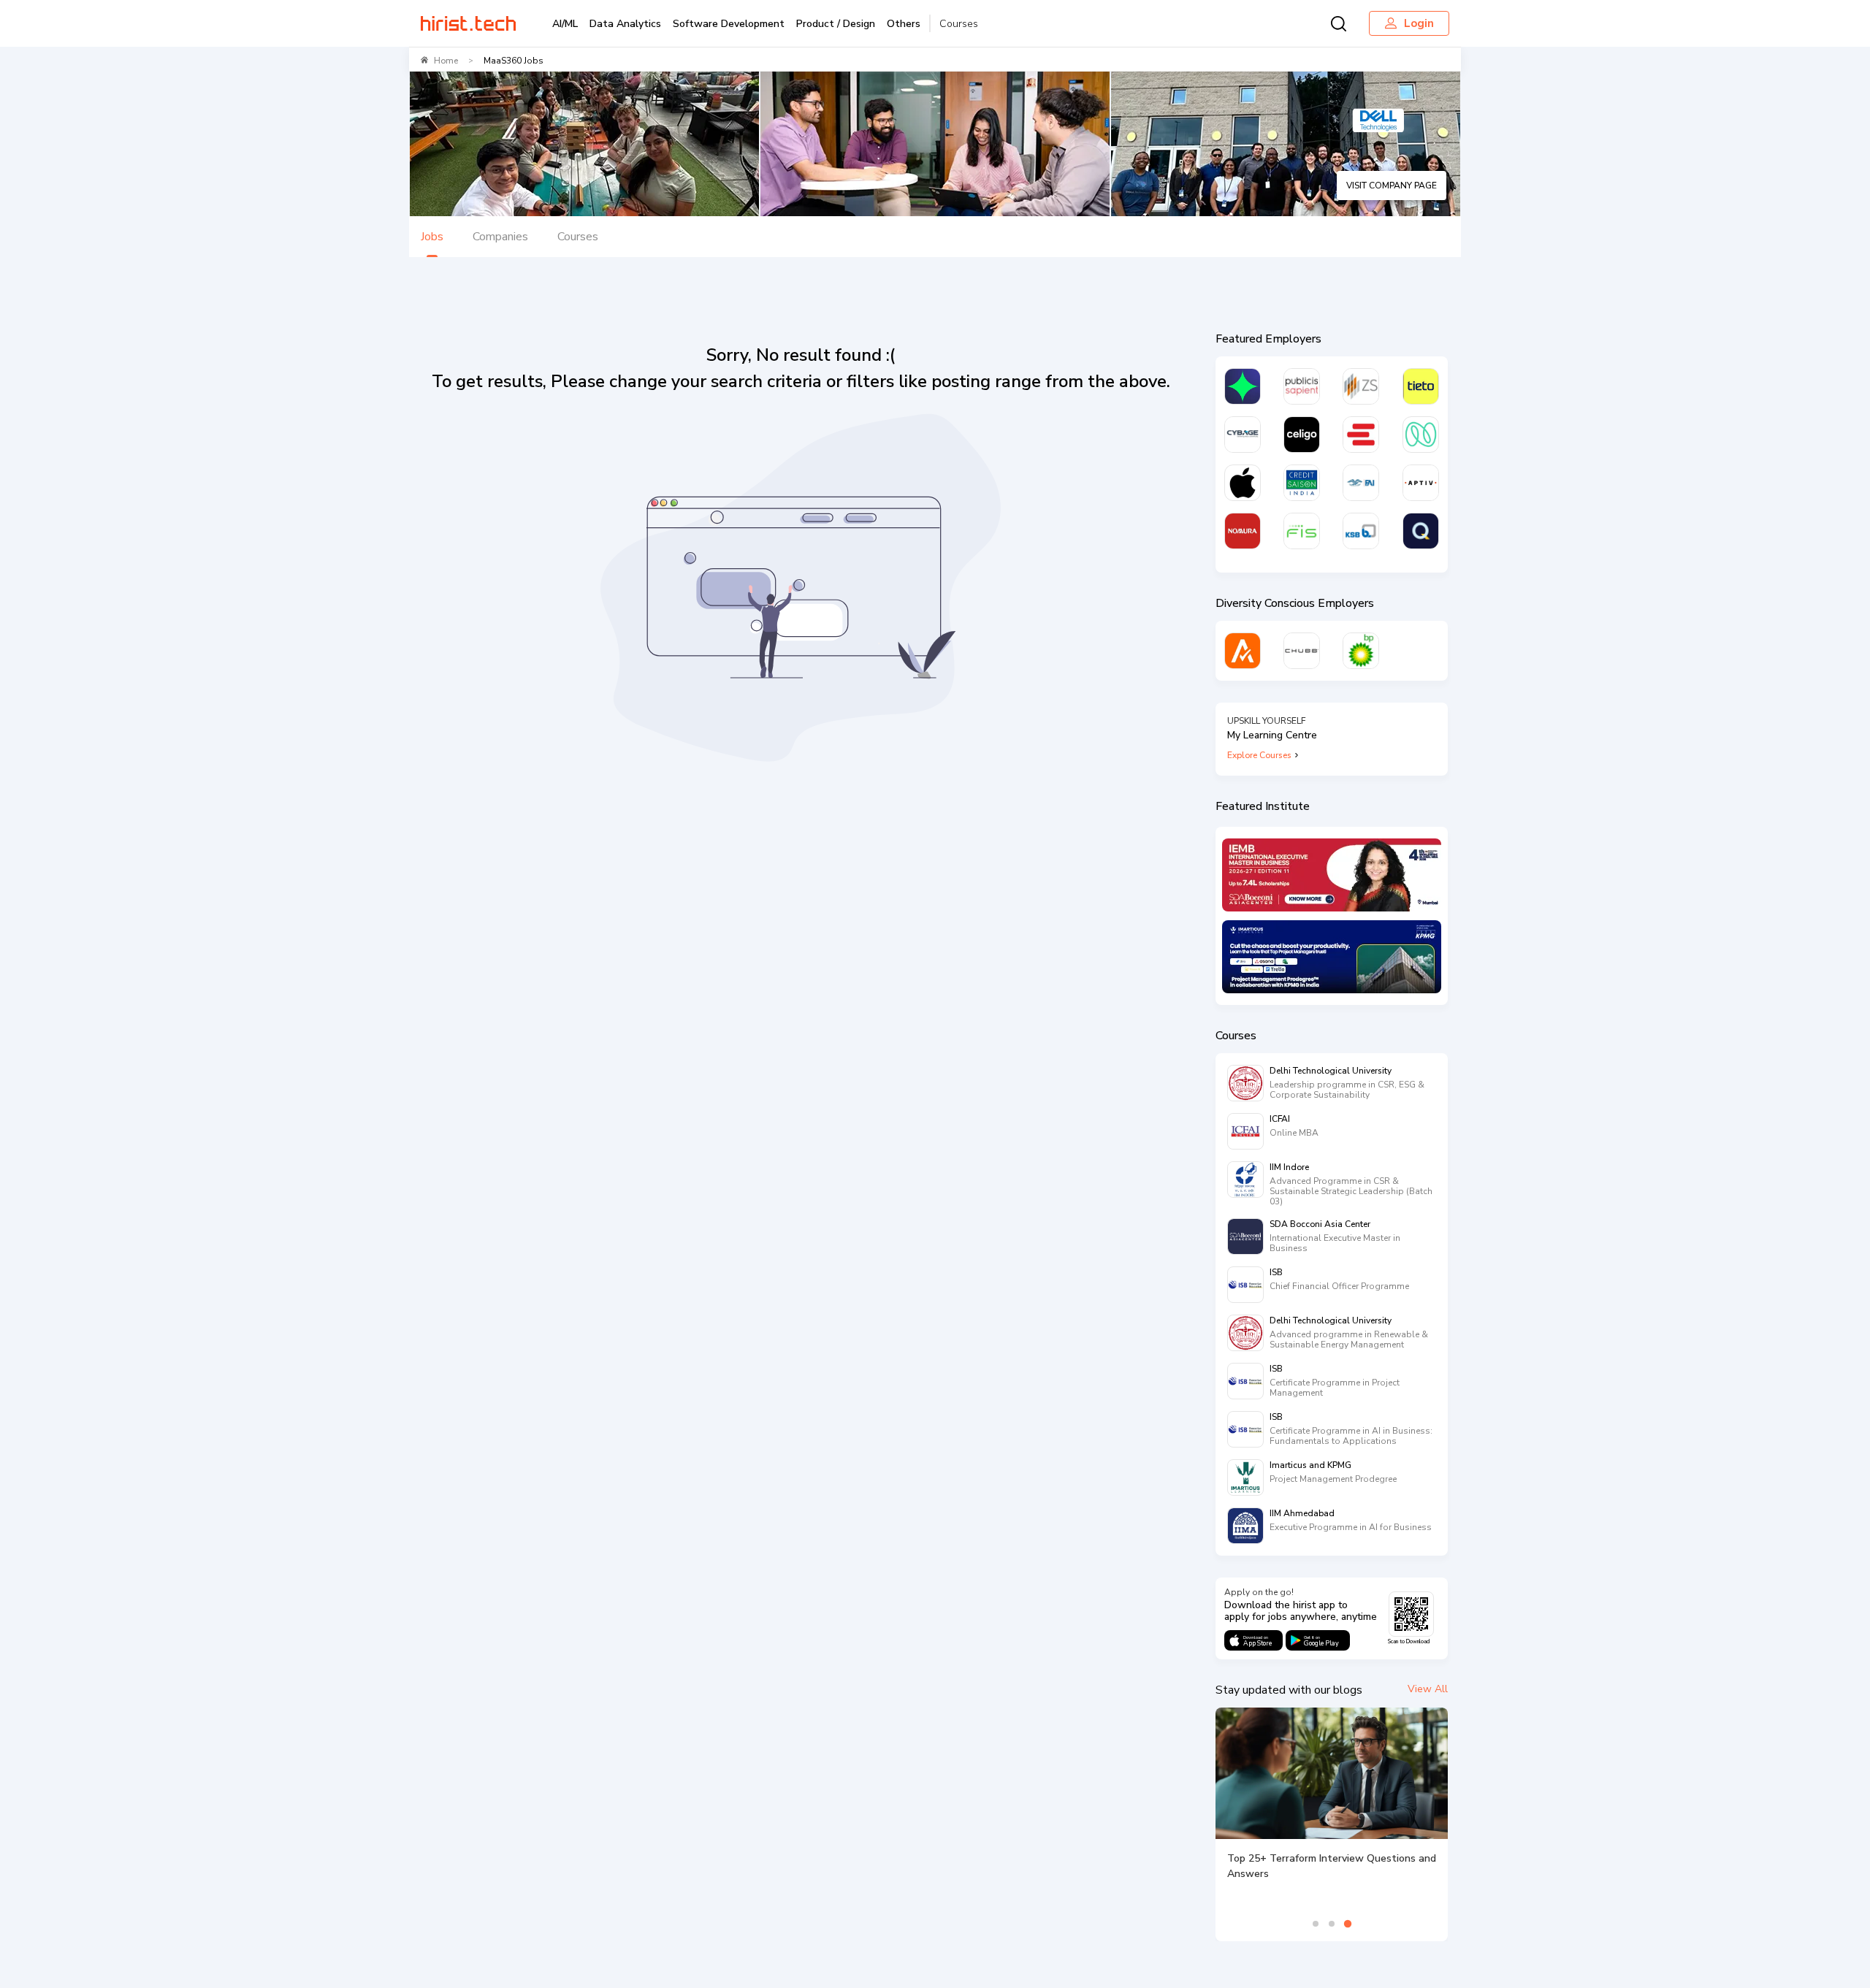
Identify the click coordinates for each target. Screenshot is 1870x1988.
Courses (959, 24)
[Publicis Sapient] (1302, 386)
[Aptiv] (1421, 483)
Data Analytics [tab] (625, 24)
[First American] (1361, 483)
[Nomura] (1243, 531)
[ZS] (1361, 386)
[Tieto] (1421, 386)
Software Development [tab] (729, 24)
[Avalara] (1243, 651)
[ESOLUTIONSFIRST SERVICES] (1361, 435)
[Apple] (1243, 483)
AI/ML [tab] (565, 24)
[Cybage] (1243, 435)
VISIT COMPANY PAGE (1392, 186)
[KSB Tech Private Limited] (1361, 531)
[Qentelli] (1421, 531)
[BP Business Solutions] (1361, 651)
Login (1419, 23)
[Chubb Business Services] (1302, 651)
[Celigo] (1302, 435)
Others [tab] (904, 24)
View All (1428, 1689)
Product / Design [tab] (836, 24)
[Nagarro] (1421, 435)
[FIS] (1302, 531)
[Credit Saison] (1302, 483)
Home (446, 61)
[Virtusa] (1243, 386)
